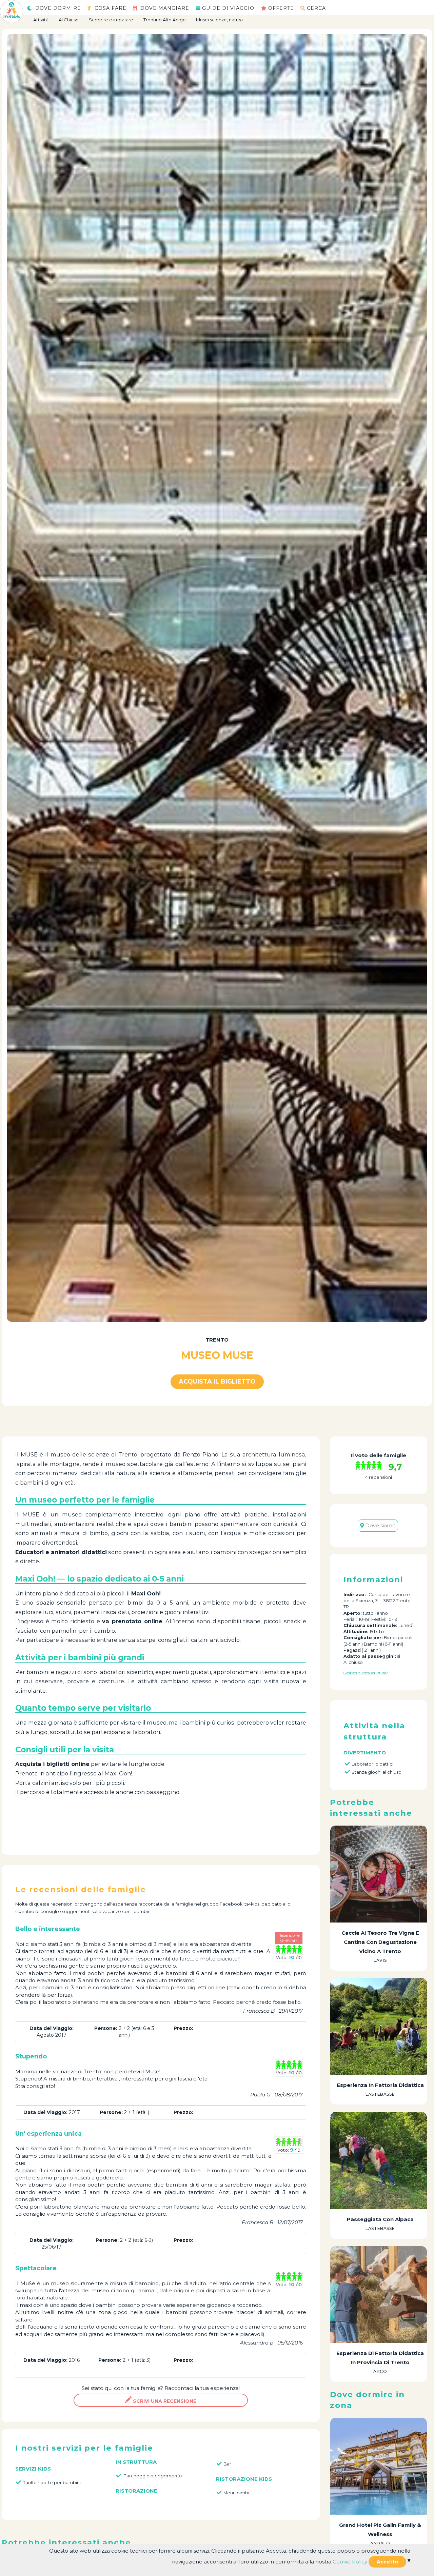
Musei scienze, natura (219, 20)
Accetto (387, 2562)
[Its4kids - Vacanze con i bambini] (12, 11)
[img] (409, 2560)
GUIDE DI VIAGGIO (228, 8)
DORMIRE (58, 8)
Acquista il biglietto (217, 1382)
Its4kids (251, 1904)
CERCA (316, 8)
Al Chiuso (69, 20)
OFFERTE (281, 8)
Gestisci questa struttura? (366, 1673)
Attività (41, 20)
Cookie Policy (350, 2562)
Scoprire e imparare (111, 20)
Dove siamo (380, 1525)
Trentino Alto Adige (165, 20)
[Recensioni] (370, 1466)
